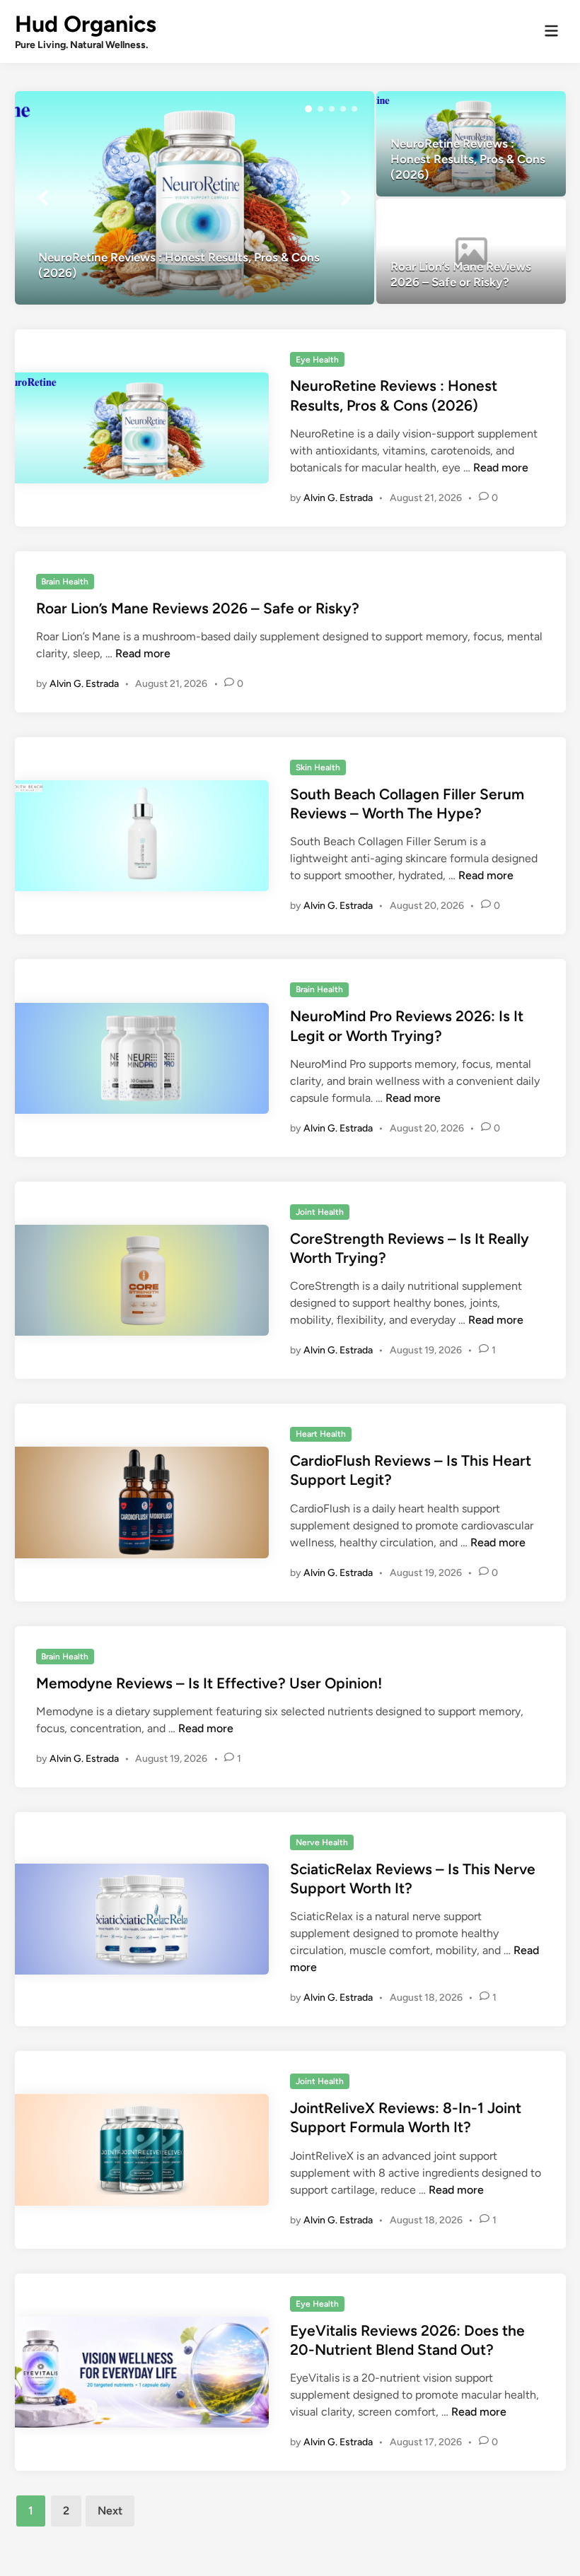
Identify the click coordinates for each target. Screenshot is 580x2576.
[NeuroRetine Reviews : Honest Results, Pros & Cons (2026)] (195, 198)
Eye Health (317, 360)
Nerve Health (322, 1842)
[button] (308, 109)
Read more (501, 467)
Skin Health (318, 767)
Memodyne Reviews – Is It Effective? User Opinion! (209, 1683)
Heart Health (321, 1434)
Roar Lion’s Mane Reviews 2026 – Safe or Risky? (198, 608)
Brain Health (65, 582)
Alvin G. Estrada (338, 498)
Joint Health (320, 1212)
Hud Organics (86, 24)
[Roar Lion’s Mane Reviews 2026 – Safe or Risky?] (471, 251)
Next (110, 2511)
